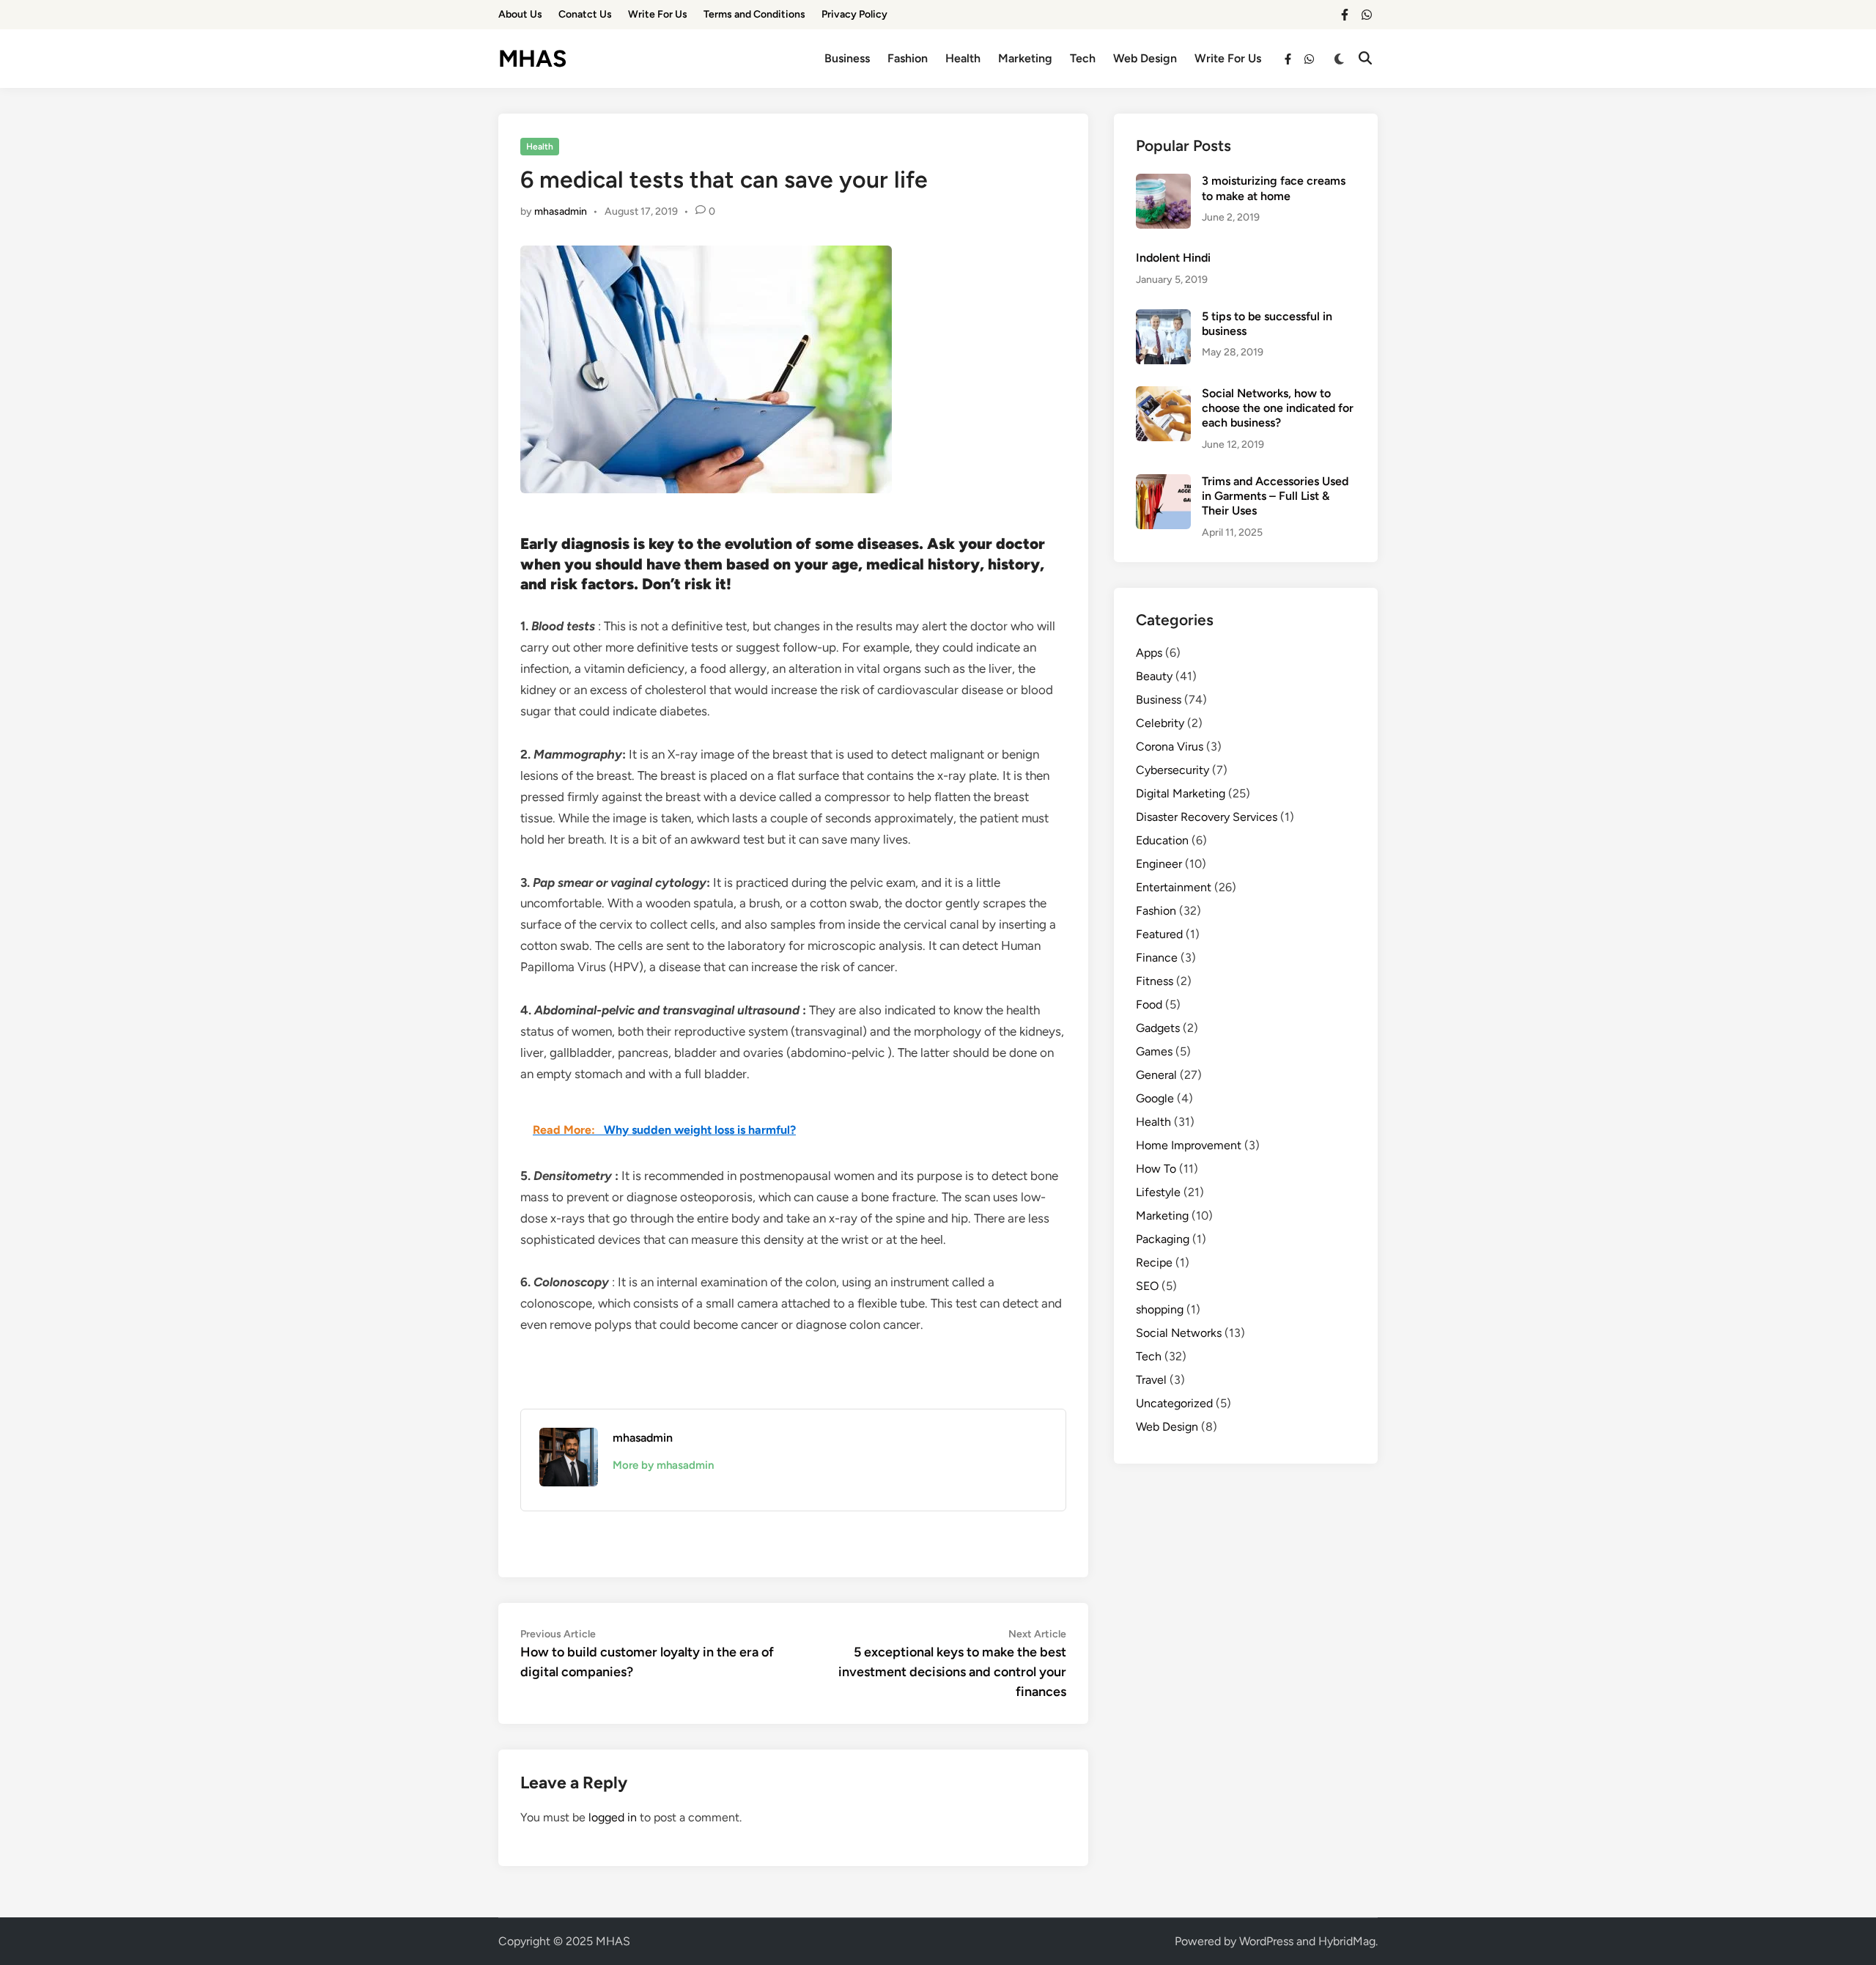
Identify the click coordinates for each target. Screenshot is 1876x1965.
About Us (520, 14)
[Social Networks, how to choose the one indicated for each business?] (1163, 395)
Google (1155, 1098)
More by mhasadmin (663, 1465)
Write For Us (658, 14)
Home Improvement (1189, 1145)
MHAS (532, 59)
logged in (613, 1817)
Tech (1083, 58)
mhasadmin (561, 211)
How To (1156, 1169)
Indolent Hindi (1173, 258)
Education (1162, 840)
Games (1154, 1051)
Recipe (1154, 1262)
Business (847, 58)
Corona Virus (1170, 746)
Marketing (1025, 58)
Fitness (1155, 981)
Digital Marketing (1181, 793)
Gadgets (1158, 1028)
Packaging (1163, 1239)
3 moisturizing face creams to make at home (1274, 188)
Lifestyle (1158, 1192)
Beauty (1154, 676)
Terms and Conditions (754, 14)
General (1156, 1075)
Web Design (1145, 58)
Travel (1151, 1380)
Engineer (1159, 864)
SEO (1147, 1286)
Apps (1149, 653)
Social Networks (1179, 1333)
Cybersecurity (1172, 770)
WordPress (1266, 1941)
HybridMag (1347, 1941)
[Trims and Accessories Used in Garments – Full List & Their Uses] (1163, 483)
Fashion (908, 58)
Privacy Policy (854, 14)
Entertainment (1174, 887)
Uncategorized (1174, 1403)
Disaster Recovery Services (1207, 817)
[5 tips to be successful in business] (1163, 318)
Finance (1157, 958)
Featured (1159, 934)
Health (963, 58)
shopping (1160, 1309)
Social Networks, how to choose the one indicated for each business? (1278, 408)
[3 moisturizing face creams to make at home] (1163, 182)
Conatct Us (585, 14)
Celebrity (1160, 723)
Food (1149, 1004)
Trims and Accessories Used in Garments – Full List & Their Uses (1275, 496)
